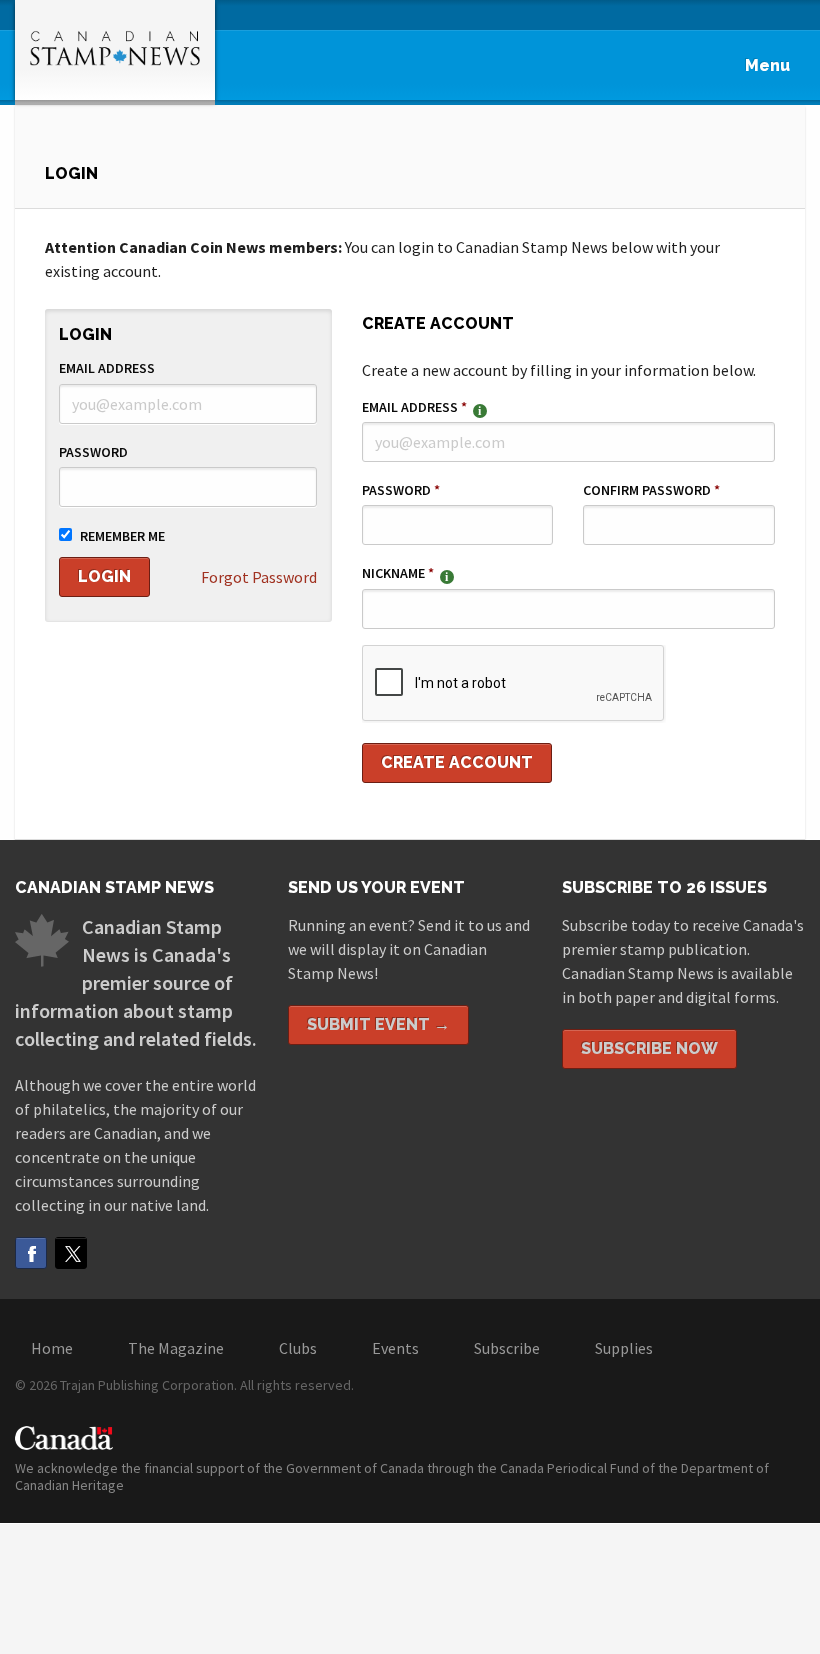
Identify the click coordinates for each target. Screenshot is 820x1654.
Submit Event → (378, 1024)
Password (93, 452)
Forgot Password (259, 577)
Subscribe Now (649, 1048)
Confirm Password (651, 490)
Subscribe (507, 1348)
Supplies (624, 1348)
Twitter (71, 1253)
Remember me (122, 536)
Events (395, 1348)
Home (52, 1348)
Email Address (107, 368)
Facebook (31, 1253)
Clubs (298, 1348)
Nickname (398, 573)
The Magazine (176, 1348)
